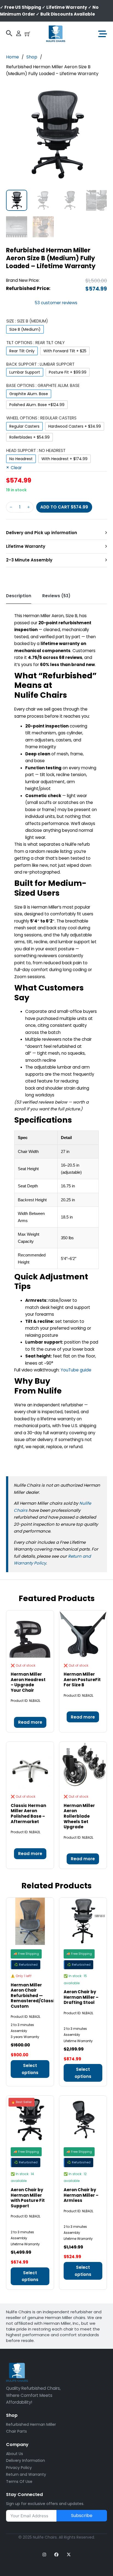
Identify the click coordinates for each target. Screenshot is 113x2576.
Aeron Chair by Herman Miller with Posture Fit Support (28, 2198)
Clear (16, 468)
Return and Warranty (26, 2474)
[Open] (97, 34)
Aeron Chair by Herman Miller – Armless (81, 2195)
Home (12, 57)
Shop (32, 57)
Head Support (36, 450)
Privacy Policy (19, 2468)
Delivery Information (26, 2460)
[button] (100, 91)
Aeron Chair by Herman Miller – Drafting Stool (81, 1997)
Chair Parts (16, 2431)
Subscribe (82, 2516)
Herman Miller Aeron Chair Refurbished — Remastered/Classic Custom (34, 1996)
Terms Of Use (19, 2482)
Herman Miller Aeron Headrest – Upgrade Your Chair (28, 1682)
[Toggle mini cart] (27, 34)
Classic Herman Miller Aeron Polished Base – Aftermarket (28, 1814)
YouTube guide (76, 1370)
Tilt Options (36, 343)
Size (27, 321)
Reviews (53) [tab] (56, 596)
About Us (15, 2454)
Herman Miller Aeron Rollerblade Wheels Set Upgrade (79, 1816)
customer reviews (56, 303)
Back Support (40, 364)
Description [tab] (19, 596)
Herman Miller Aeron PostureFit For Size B (82, 1679)
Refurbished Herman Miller (31, 2424)
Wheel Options (41, 418)
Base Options (43, 385)
